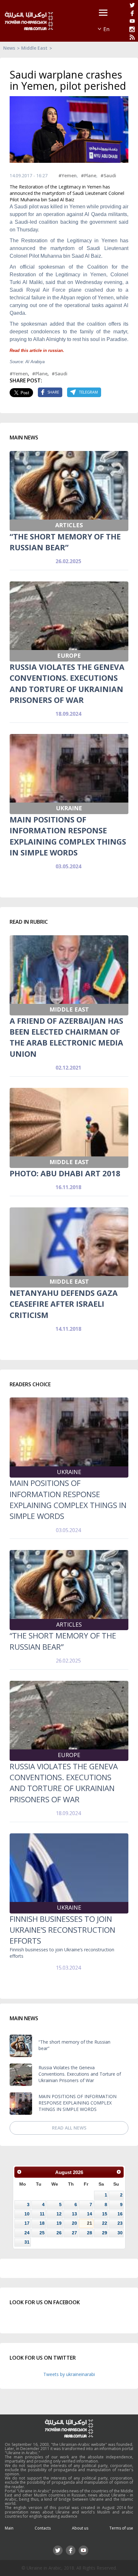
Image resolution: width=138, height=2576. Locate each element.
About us (80, 2528)
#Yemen (68, 175)
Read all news (69, 2128)
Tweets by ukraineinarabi (69, 2374)
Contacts (43, 2528)
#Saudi (108, 175)
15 (105, 2214)
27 (74, 2233)
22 (105, 2223)
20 (74, 2223)
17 (27, 2223)
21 (90, 2223)
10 (27, 2214)
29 (105, 2233)
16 (120, 2214)
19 (59, 2223)
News (9, 48)
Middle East (34, 48)
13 (74, 2214)
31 (27, 2242)
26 (59, 2233)
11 (42, 2214)
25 (42, 2233)
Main (9, 2528)
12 (59, 2214)
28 (90, 2233)
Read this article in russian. (37, 350)
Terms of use (121, 2528)
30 (120, 2233)
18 (42, 2223)
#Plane (89, 175)
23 (120, 2223)
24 (27, 2233)
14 (90, 2214)
